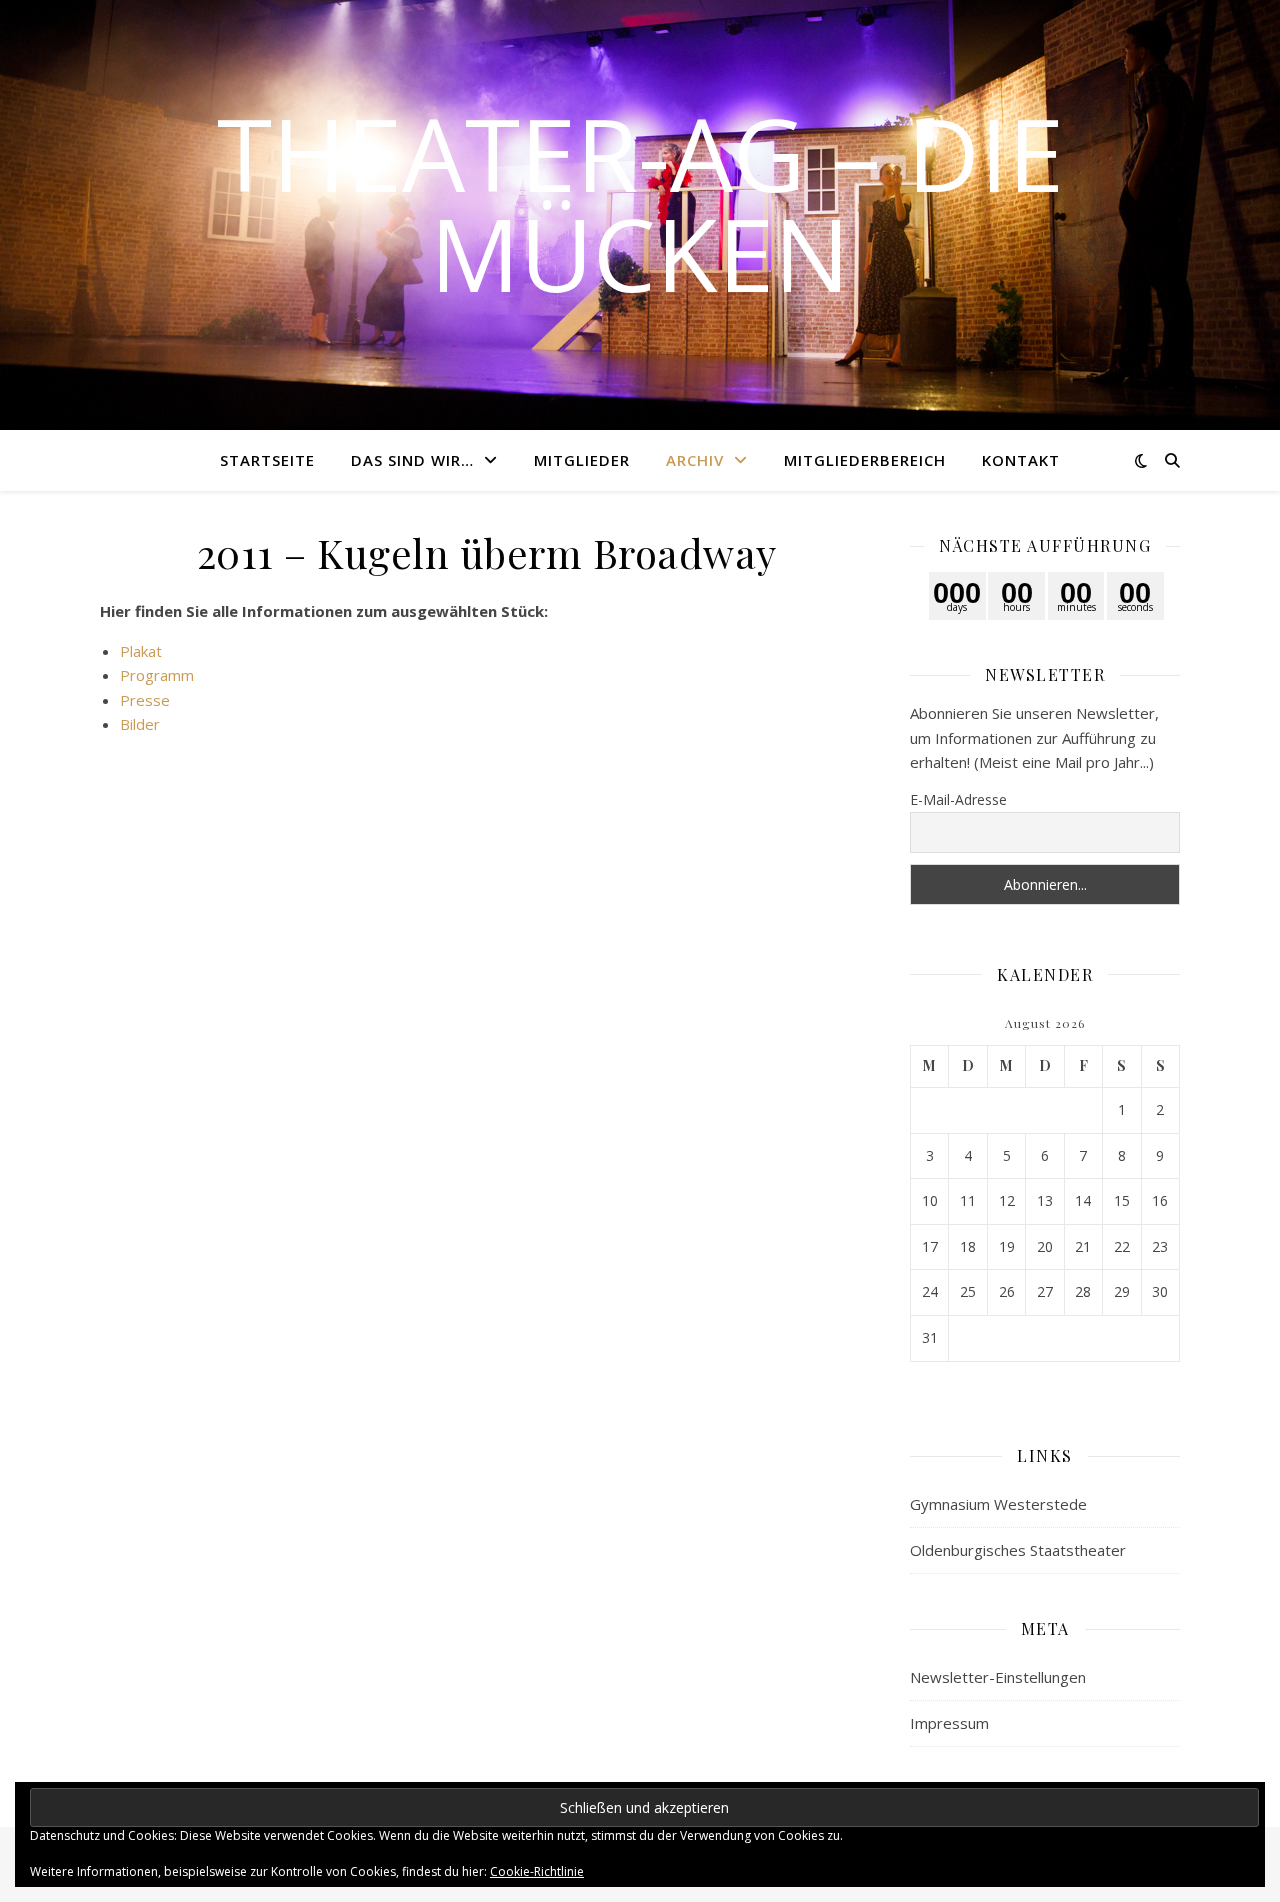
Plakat (141, 651)
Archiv (695, 460)
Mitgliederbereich (865, 460)
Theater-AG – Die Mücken (640, 203)
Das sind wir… (412, 460)
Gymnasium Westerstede (998, 1504)
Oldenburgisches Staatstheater (1018, 1550)
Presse (145, 700)
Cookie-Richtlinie (537, 1871)
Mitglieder (582, 460)
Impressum (949, 1723)
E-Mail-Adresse (958, 799)
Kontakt (1021, 460)
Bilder (140, 724)
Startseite (267, 460)
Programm (157, 675)
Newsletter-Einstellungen (998, 1677)
